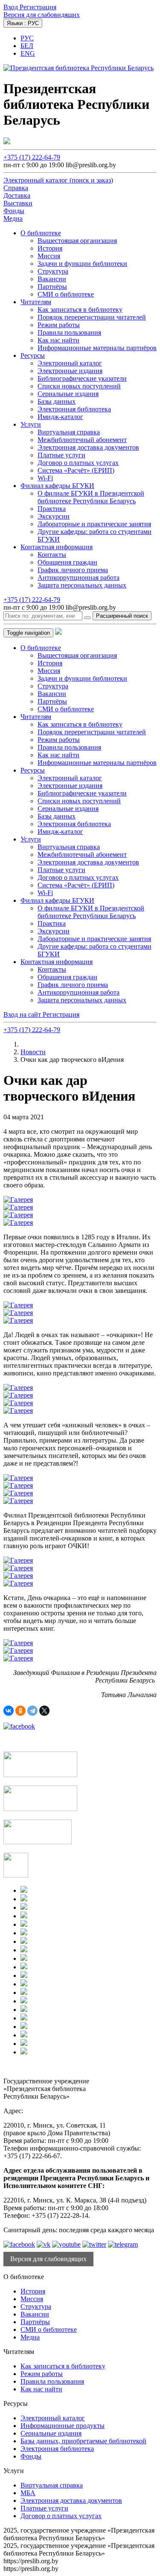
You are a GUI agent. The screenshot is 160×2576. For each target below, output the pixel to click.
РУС (27, 38)
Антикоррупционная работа (79, 578)
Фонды (31, 2456)
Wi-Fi (45, 478)
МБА (28, 2493)
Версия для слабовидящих (42, 15)
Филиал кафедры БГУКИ (57, 486)
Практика (52, 509)
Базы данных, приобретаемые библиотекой (83, 2441)
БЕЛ (27, 46)
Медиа (30, 2337)
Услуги (31, 424)
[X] (44, 1711)
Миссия (49, 256)
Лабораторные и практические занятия (94, 524)
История (50, 248)
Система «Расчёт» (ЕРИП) (76, 470)
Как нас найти (58, 340)
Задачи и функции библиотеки (82, 264)
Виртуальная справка (69, 432)
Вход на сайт (23, 1014)
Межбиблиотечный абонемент (82, 440)
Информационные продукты (63, 2426)
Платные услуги (61, 455)
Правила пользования (69, 332)
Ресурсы (33, 355)
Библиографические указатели (82, 378)
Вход (12, 7)
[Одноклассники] (20, 1711)
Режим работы (59, 325)
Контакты (52, 555)
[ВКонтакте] (9, 1711)
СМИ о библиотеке (66, 294)
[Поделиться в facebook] (19, 1726)
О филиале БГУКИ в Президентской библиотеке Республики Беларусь (91, 497)
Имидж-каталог (60, 417)
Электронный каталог (70, 363)
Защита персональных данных (82, 585)
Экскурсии (54, 516)
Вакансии (52, 279)
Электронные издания (70, 371)
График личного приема (73, 570)
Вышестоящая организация (77, 241)
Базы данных (57, 401)
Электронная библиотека (74, 409)
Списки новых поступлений (79, 386)
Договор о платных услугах (78, 463)
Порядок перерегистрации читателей (92, 317)
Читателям (36, 302)
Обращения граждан (67, 562)
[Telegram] (32, 1711)
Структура (53, 271)
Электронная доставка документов (88, 447)
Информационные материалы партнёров (97, 348)
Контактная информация (57, 547)
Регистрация (38, 7)
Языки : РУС (23, 23)
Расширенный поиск (122, 616)
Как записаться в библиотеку (80, 310)
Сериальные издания (68, 394)
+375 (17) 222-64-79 (32, 157)
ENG (28, 53)
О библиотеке (41, 233)
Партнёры (52, 287)
